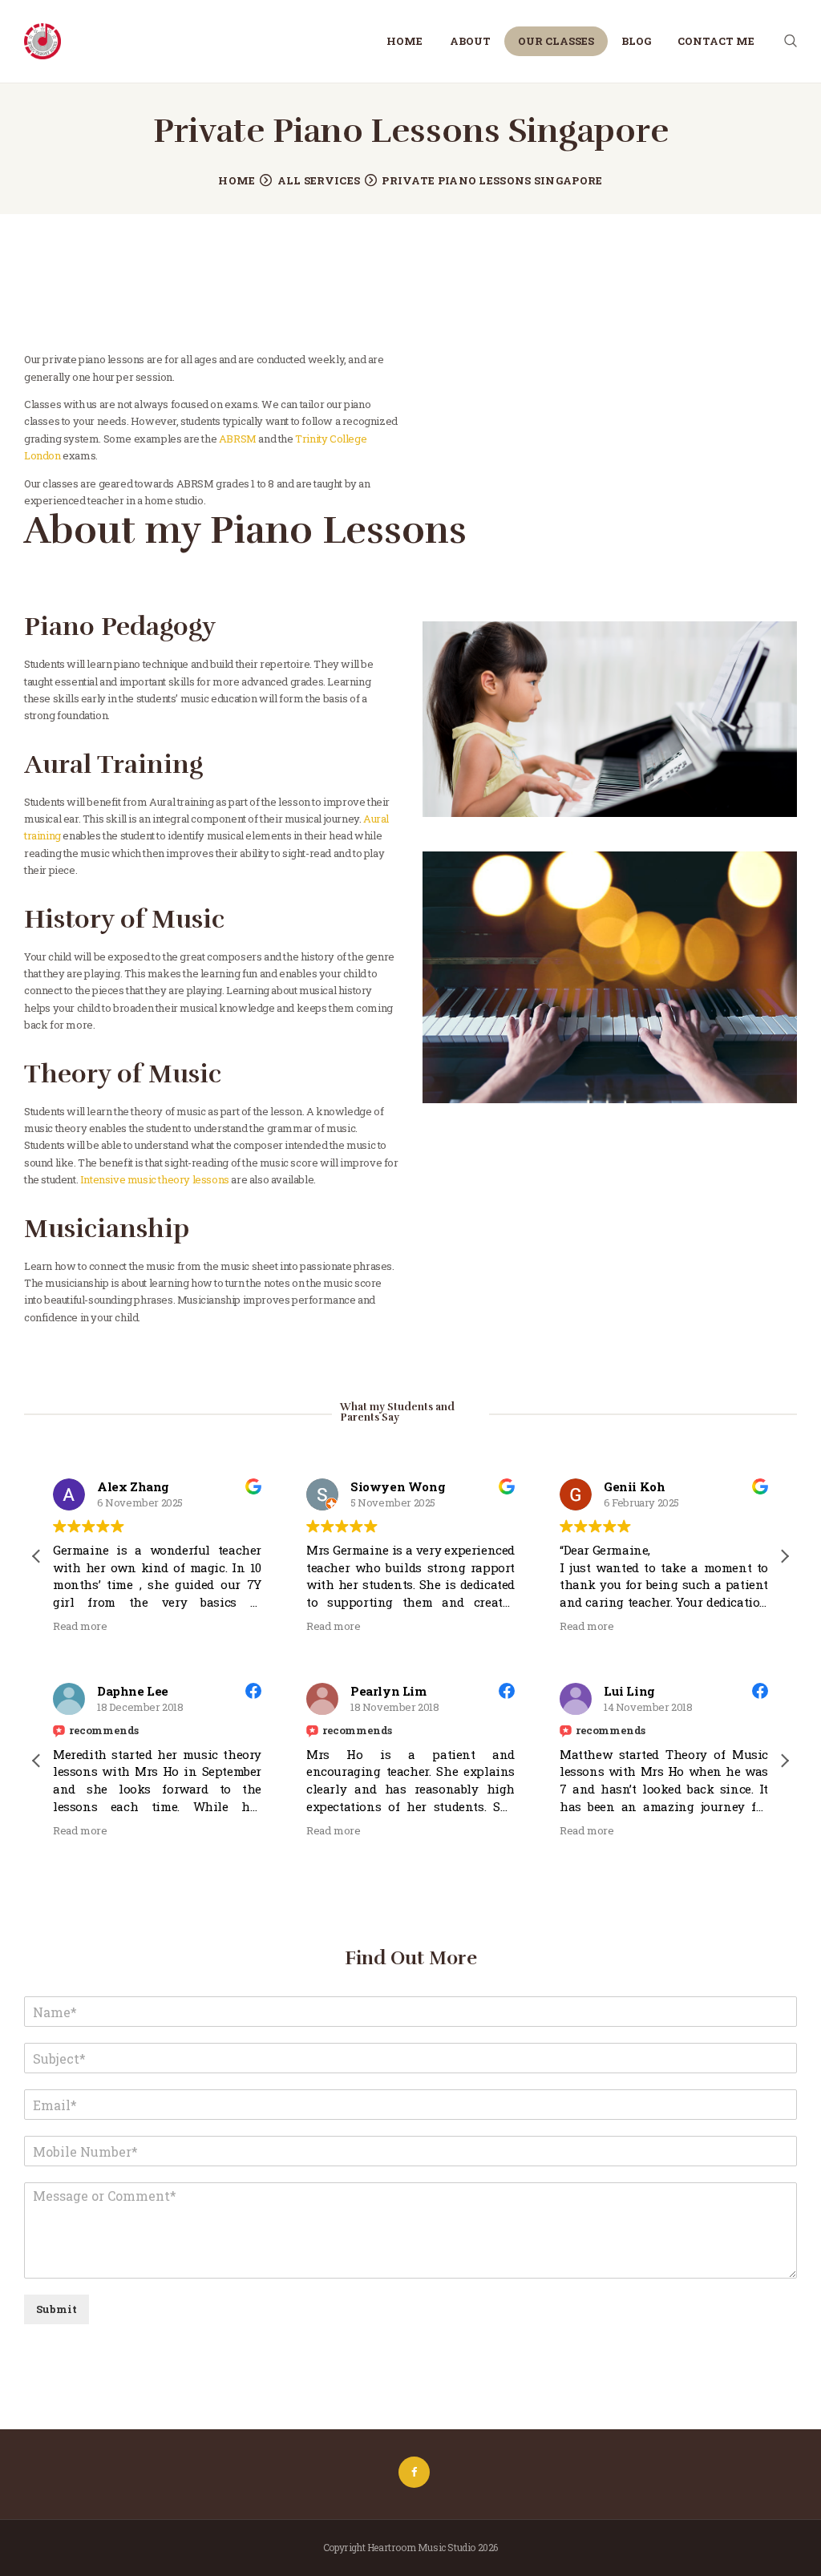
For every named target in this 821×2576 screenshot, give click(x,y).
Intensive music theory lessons (155, 1179)
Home (237, 180)
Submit (57, 2309)
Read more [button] (80, 1626)
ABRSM (238, 439)
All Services (319, 180)
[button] (784, 1556)
